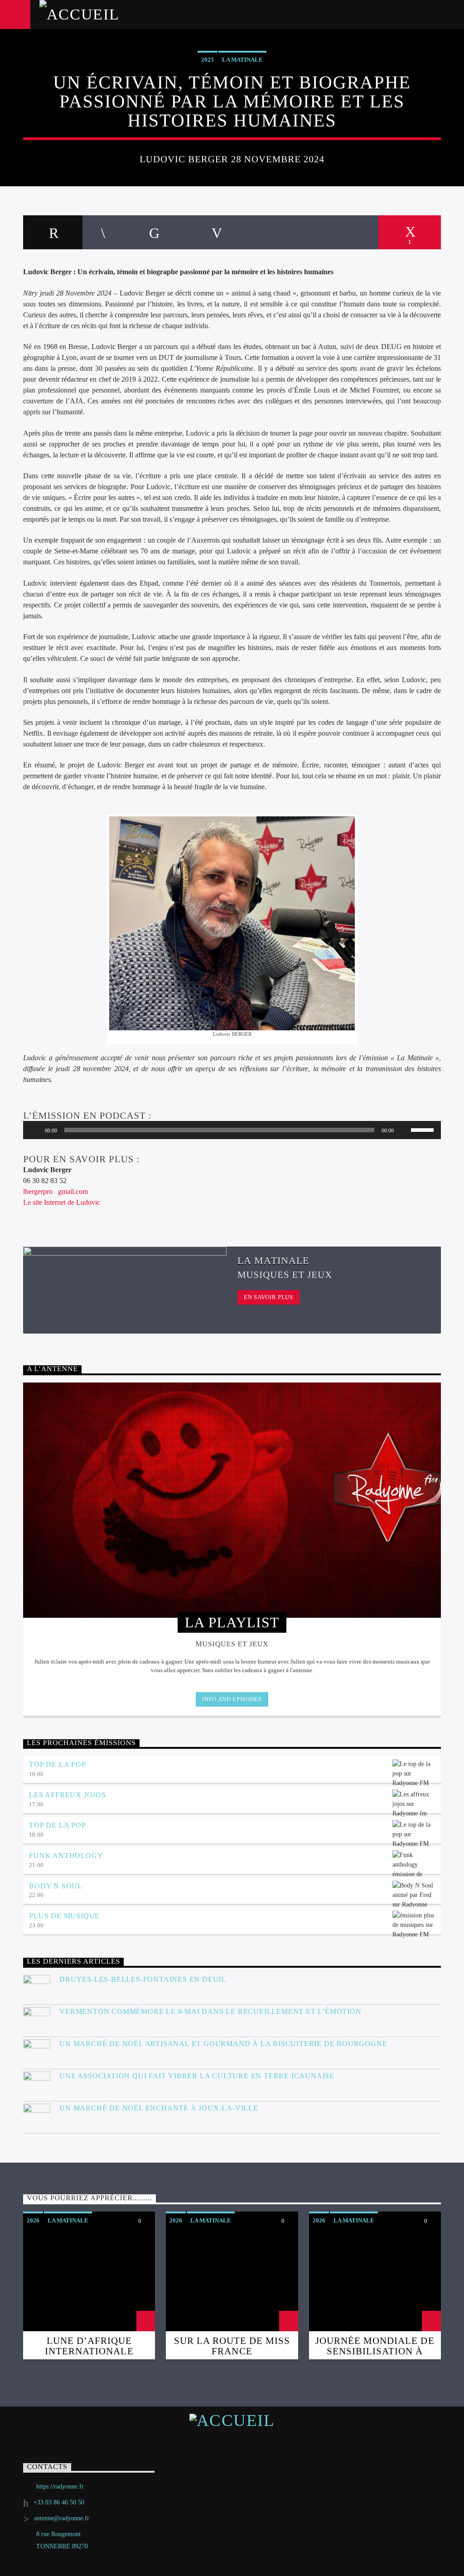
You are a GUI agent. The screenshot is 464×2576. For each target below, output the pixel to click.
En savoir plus (268, 1297)
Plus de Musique (64, 1916)
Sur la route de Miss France (232, 2346)
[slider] (424, 1129)
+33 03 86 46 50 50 (59, 2502)
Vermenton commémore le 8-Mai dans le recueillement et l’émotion (210, 2011)
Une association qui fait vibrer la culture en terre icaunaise (198, 2076)
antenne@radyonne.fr (62, 2518)
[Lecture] (35, 1130)
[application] (232, 1130)
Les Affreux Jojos (68, 1795)
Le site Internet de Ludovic (63, 1202)
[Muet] (404, 1130)
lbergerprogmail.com (56, 1191)
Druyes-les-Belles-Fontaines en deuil (143, 1979)
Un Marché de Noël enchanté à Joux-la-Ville (159, 2108)
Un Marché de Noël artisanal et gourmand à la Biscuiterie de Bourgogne (223, 2044)
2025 (208, 60)
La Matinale (242, 60)
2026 (33, 2220)
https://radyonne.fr (60, 2486)
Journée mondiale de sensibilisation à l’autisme (375, 2351)
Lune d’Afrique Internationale (89, 2346)
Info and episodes (232, 1699)
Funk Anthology (66, 1856)
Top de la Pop (57, 1764)
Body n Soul (56, 1886)
